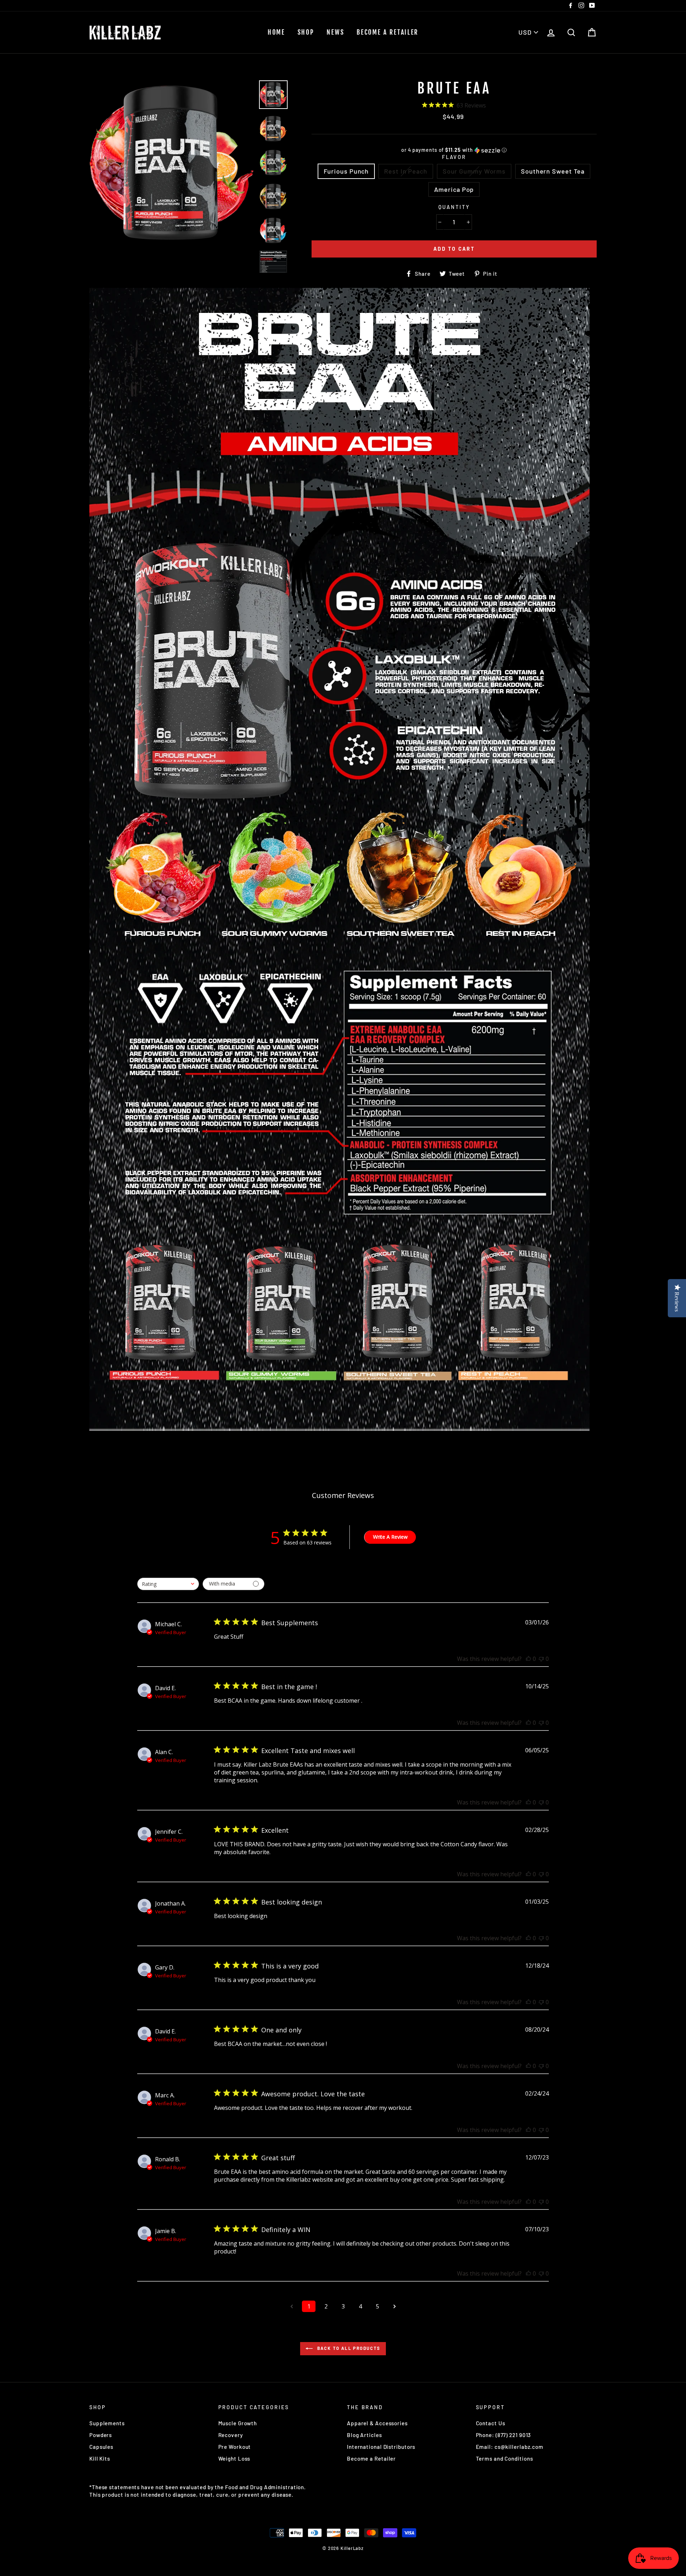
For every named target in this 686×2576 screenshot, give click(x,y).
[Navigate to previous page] (292, 2306)
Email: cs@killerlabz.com (510, 2447)
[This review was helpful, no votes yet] (528, 1659)
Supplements (107, 2423)
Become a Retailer (387, 32)
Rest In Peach (406, 171)
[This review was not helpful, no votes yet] (541, 1659)
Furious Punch (346, 171)
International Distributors (381, 2447)
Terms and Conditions (504, 2458)
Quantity (454, 207)
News (335, 32)
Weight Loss (234, 2458)
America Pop (454, 189)
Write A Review (390, 1537)
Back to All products (348, 2348)
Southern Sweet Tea (553, 171)
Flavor (454, 157)
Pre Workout (235, 2447)
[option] (171, 163)
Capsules (101, 2447)
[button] (454, 150)
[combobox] (168, 1584)
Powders (101, 2435)
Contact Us (491, 2423)
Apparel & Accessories (377, 2423)
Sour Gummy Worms (474, 171)
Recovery (231, 2435)
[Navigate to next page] (394, 2306)
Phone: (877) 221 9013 (504, 2435)
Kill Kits (100, 2458)
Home (276, 32)
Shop (306, 32)
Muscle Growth (238, 2423)
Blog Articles (364, 2435)
